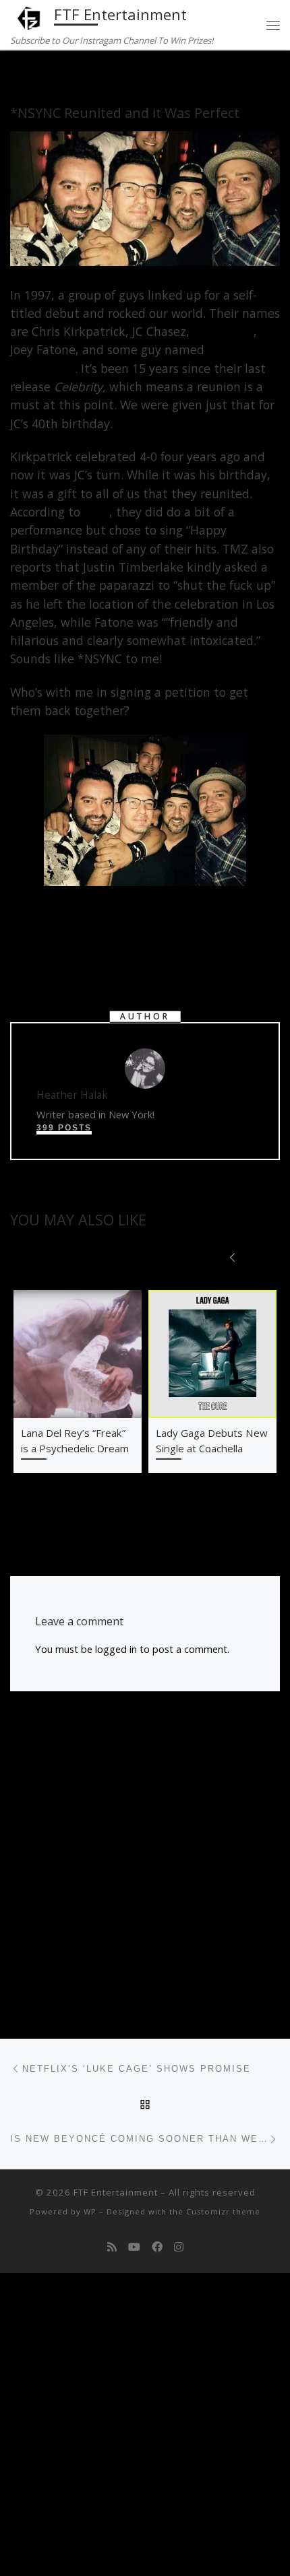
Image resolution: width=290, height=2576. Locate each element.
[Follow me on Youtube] (134, 2247)
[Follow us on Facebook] (157, 2247)
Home (24, 76)
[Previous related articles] (233, 1256)
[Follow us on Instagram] (179, 2247)
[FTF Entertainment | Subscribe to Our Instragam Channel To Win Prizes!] (30, 16)
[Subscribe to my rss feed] (112, 2247)
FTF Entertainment (116, 2192)
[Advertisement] (145, 1863)
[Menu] (273, 25)
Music (60, 76)
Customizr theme (223, 2211)
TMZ (96, 512)
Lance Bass (223, 331)
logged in (116, 1649)
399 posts (64, 1128)
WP (90, 2211)
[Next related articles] (265, 1256)
